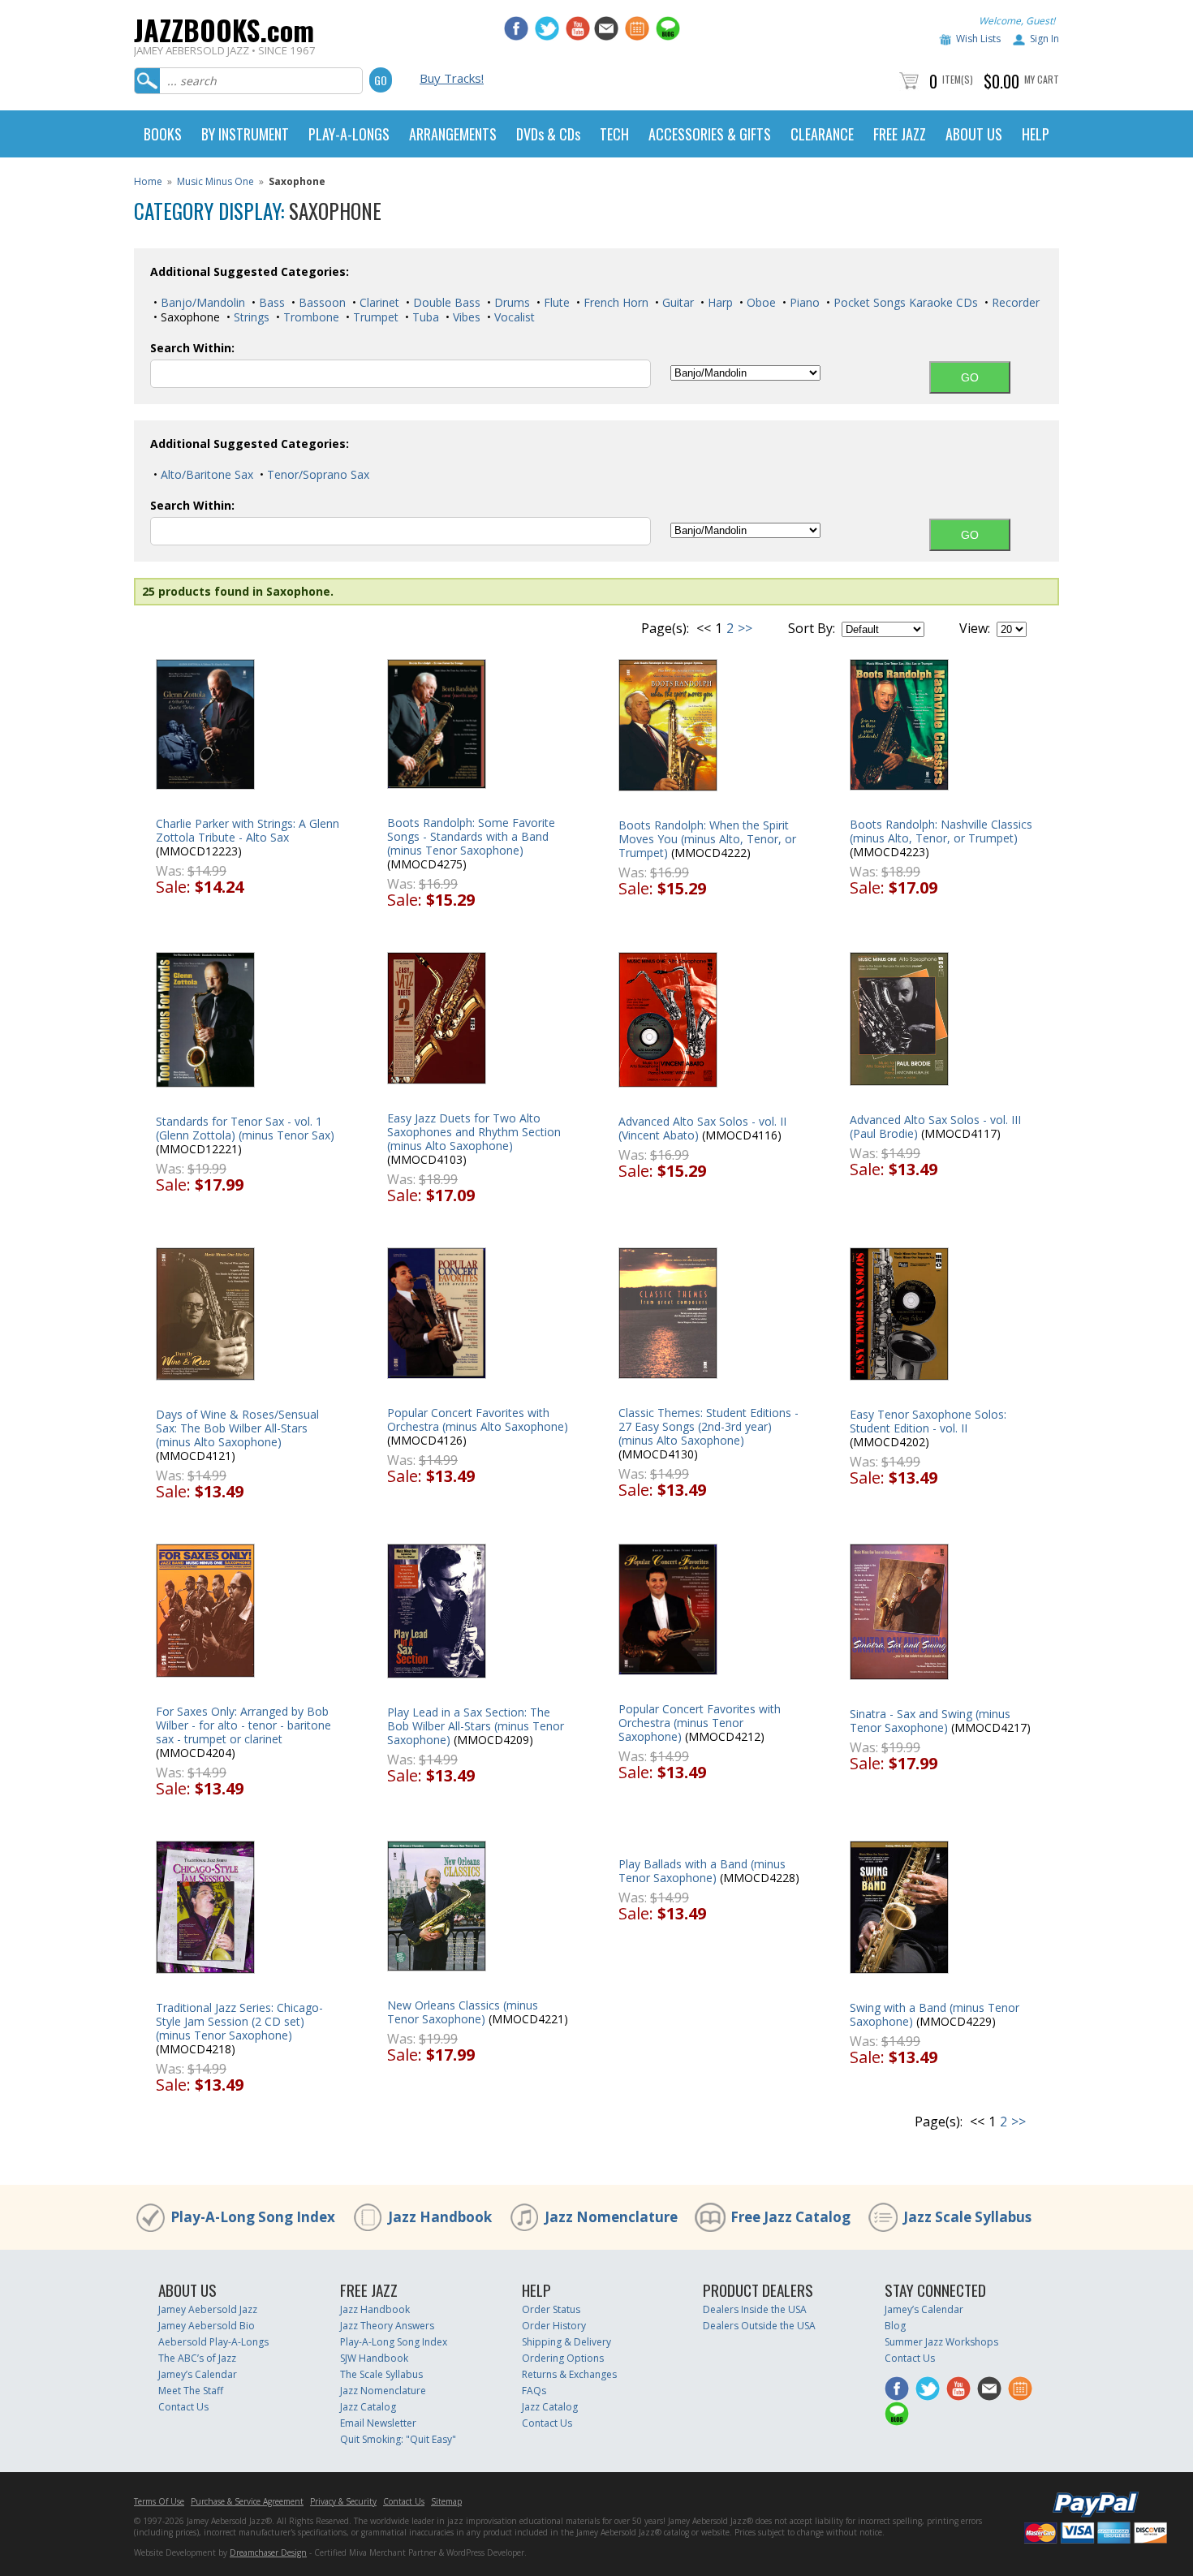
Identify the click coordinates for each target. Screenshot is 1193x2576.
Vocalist (513, 317)
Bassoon (321, 302)
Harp (719, 302)
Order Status (551, 2309)
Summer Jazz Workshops (941, 2342)
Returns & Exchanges (569, 2374)
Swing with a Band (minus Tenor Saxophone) (935, 2014)
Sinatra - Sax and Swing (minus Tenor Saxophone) (930, 1721)
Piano (803, 302)
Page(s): (665, 628)
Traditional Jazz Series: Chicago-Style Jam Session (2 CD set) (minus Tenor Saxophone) (239, 2021)
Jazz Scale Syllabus (967, 2217)
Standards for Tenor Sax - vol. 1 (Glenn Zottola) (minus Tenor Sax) (245, 1128)
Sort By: (812, 628)
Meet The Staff (191, 2391)
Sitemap (446, 2501)
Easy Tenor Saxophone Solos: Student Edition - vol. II (928, 1421)
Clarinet (378, 302)
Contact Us (183, 2407)
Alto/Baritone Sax (205, 474)
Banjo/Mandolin (201, 302)
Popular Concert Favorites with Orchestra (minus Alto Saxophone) (478, 1419)
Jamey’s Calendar (198, 2374)
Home (148, 181)
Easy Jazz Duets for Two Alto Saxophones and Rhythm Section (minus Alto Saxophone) (474, 1132)
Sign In (1044, 39)
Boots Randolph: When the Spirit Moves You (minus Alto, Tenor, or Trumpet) (707, 839)
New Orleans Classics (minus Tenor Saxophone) (463, 2012)
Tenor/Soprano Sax (317, 474)
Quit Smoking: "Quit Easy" (398, 2439)
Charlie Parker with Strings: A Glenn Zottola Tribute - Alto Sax (248, 830)
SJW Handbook (374, 2358)
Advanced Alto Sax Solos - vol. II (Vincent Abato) (702, 1128)
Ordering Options (563, 2358)
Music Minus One (215, 181)
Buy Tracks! (452, 78)
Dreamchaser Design (268, 2552)
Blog (895, 2326)
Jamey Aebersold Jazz (208, 2309)
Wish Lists (978, 39)
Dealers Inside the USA (755, 2309)
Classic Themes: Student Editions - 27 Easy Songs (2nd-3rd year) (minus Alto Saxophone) (708, 1426)
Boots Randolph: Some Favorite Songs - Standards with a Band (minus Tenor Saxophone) (471, 836)
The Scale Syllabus (381, 2374)
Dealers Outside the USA (759, 2326)
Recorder (1014, 302)
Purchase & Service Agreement (247, 2501)
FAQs (534, 2391)
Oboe (760, 302)
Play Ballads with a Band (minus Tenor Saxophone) (702, 1871)
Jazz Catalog (368, 2407)
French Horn (614, 302)
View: (975, 628)
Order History (554, 2326)
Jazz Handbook (440, 2217)
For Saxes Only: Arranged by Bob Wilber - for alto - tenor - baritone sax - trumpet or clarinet (243, 1725)
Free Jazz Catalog (790, 2217)
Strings (250, 317)
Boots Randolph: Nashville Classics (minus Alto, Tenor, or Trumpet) (941, 831)
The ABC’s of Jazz (197, 2358)
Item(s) (958, 79)
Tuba (424, 317)
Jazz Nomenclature (611, 2217)
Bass (270, 302)
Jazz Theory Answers (387, 2326)
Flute (555, 302)
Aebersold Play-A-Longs (213, 2342)
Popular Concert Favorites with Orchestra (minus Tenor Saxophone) (700, 1723)
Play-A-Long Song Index (253, 2217)
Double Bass (445, 302)
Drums (510, 302)
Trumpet (374, 317)
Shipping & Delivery (566, 2342)
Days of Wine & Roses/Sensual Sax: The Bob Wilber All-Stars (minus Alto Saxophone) (237, 1428)
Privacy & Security (343, 2501)
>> (745, 628)
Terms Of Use (159, 2501)
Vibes (465, 317)
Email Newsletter (378, 2423)
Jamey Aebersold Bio (207, 2326)
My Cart (1042, 79)
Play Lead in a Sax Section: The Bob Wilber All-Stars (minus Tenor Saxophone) (476, 1726)
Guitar (676, 302)
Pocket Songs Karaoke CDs (904, 302)
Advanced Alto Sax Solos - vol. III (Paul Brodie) (935, 1126)
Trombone (310, 317)
